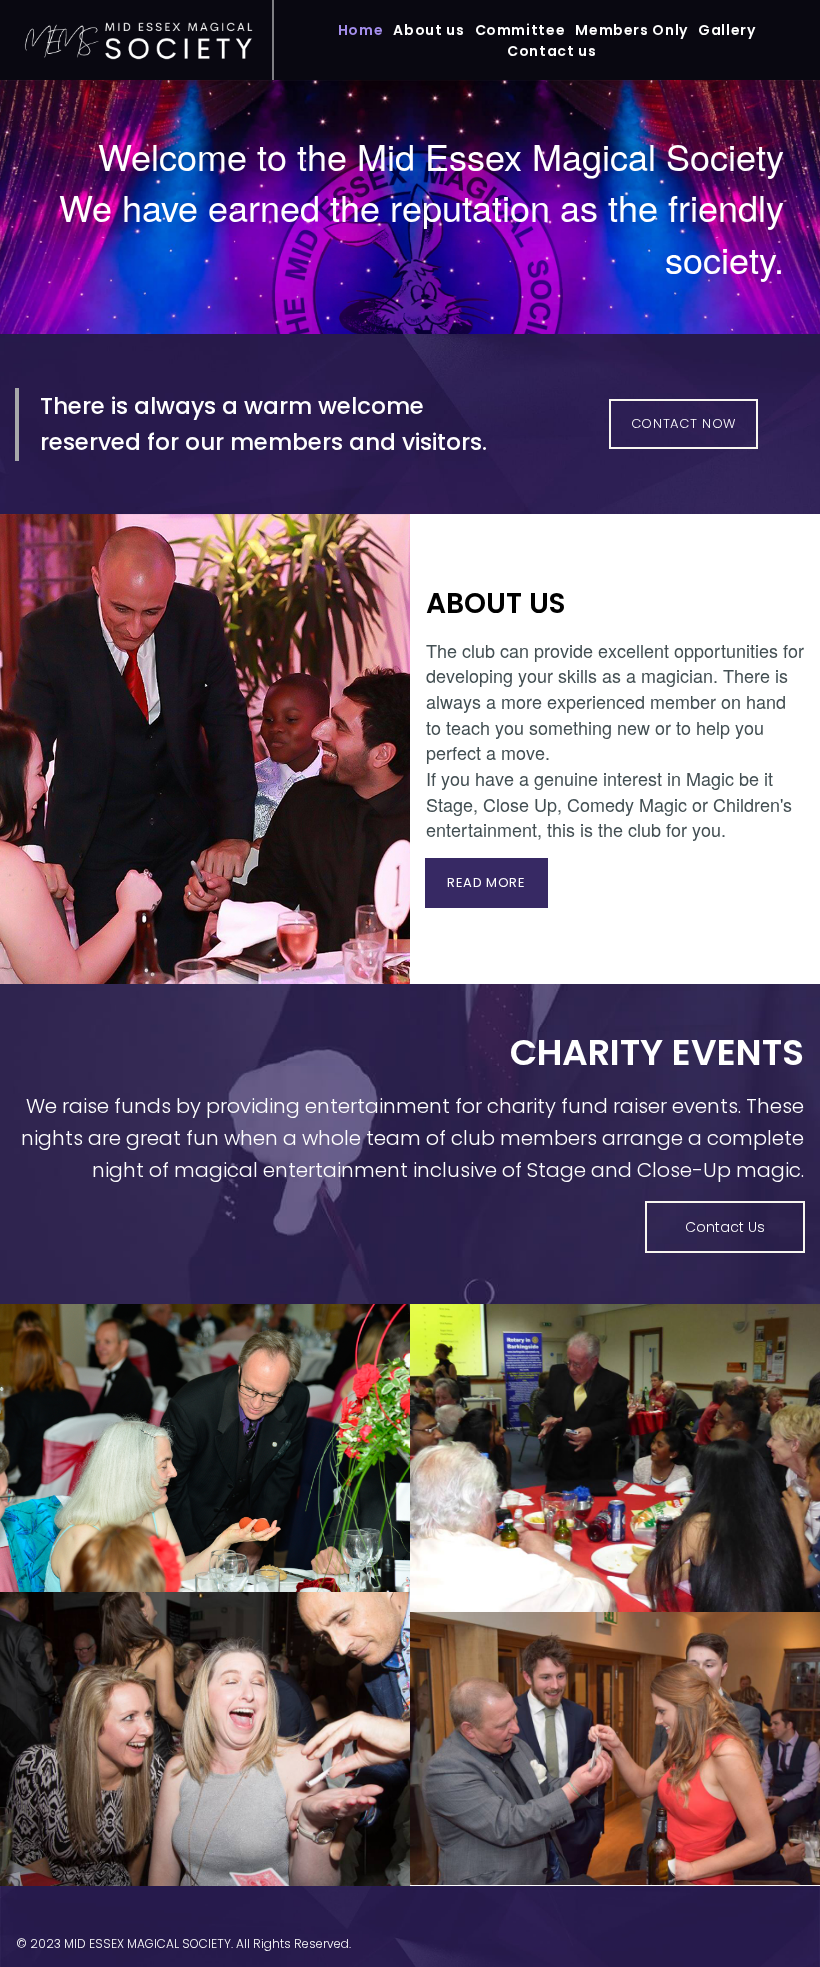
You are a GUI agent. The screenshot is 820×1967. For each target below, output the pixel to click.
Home (361, 30)
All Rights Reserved (292, 1943)
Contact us (551, 51)
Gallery (726, 30)
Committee (520, 30)
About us (428, 30)
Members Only (631, 30)
